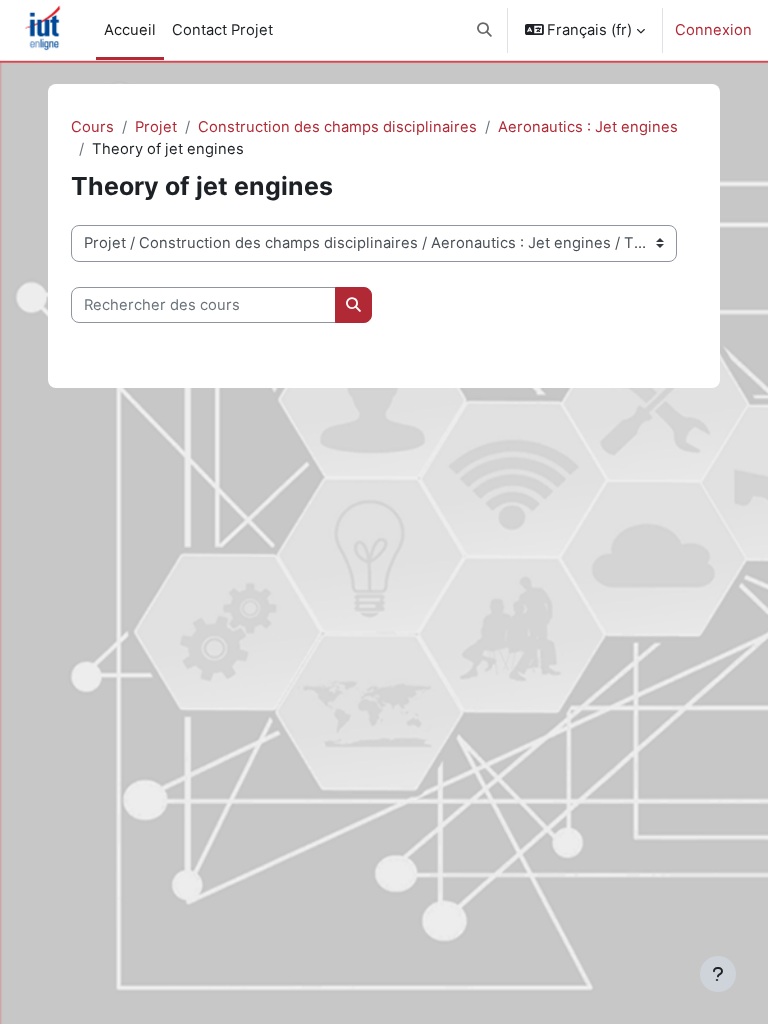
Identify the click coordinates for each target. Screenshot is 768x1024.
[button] (484, 30)
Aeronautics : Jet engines (588, 127)
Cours (92, 127)
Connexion (713, 30)
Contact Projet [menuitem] (222, 30)
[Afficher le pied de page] (718, 974)
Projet (156, 127)
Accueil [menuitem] (130, 30)
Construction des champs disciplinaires (337, 127)
